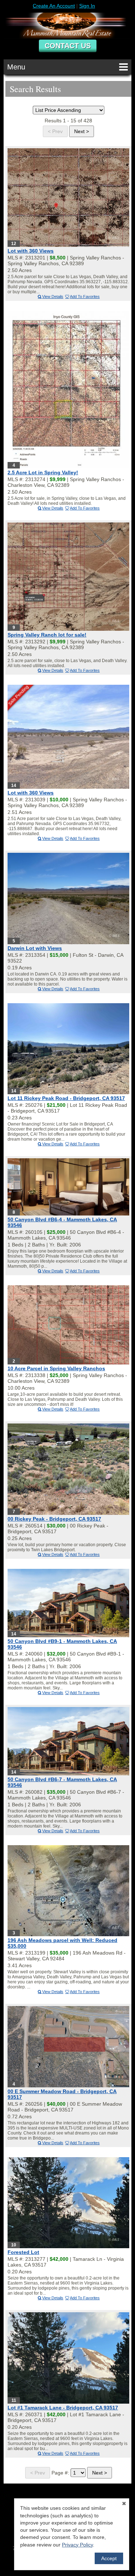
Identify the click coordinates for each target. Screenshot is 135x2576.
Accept (109, 2558)
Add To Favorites (85, 296)
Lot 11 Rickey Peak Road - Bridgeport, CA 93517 (66, 1098)
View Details (53, 296)
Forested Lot (23, 2252)
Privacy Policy (77, 2545)
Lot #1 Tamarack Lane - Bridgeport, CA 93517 (63, 2408)
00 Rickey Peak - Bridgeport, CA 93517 (54, 1519)
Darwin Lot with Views (35, 948)
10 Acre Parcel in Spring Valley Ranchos (56, 1368)
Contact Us (68, 46)
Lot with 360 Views (31, 251)
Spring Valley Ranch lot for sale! (47, 635)
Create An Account (54, 6)
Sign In (87, 6)
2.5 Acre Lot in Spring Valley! (43, 472)
